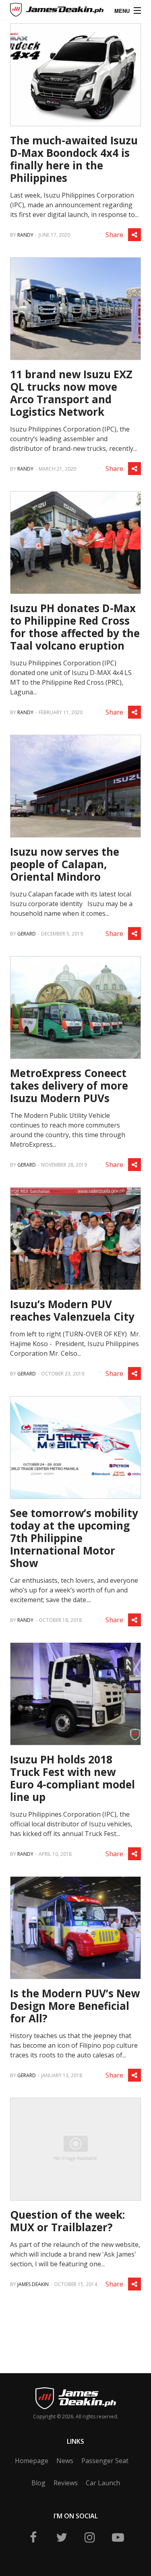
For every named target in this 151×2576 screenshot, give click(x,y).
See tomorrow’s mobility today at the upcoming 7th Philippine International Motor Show (74, 1538)
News (65, 2461)
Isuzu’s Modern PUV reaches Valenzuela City (72, 1310)
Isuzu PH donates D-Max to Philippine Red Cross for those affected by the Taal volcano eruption (75, 627)
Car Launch (103, 2483)
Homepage (32, 2461)
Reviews (66, 2483)
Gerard (27, 934)
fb (33, 2537)
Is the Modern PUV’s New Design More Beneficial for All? (75, 2006)
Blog (38, 2483)
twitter (62, 2537)
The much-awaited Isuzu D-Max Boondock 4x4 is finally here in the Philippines (74, 159)
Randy (25, 235)
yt (118, 2537)
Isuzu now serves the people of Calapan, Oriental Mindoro (65, 864)
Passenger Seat (105, 2461)
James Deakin (38, 12)
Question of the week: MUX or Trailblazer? (67, 2221)
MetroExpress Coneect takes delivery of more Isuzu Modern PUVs (69, 1086)
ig (90, 2537)
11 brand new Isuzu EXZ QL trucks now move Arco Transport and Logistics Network (71, 393)
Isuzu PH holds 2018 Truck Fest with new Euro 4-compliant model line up (72, 1778)
